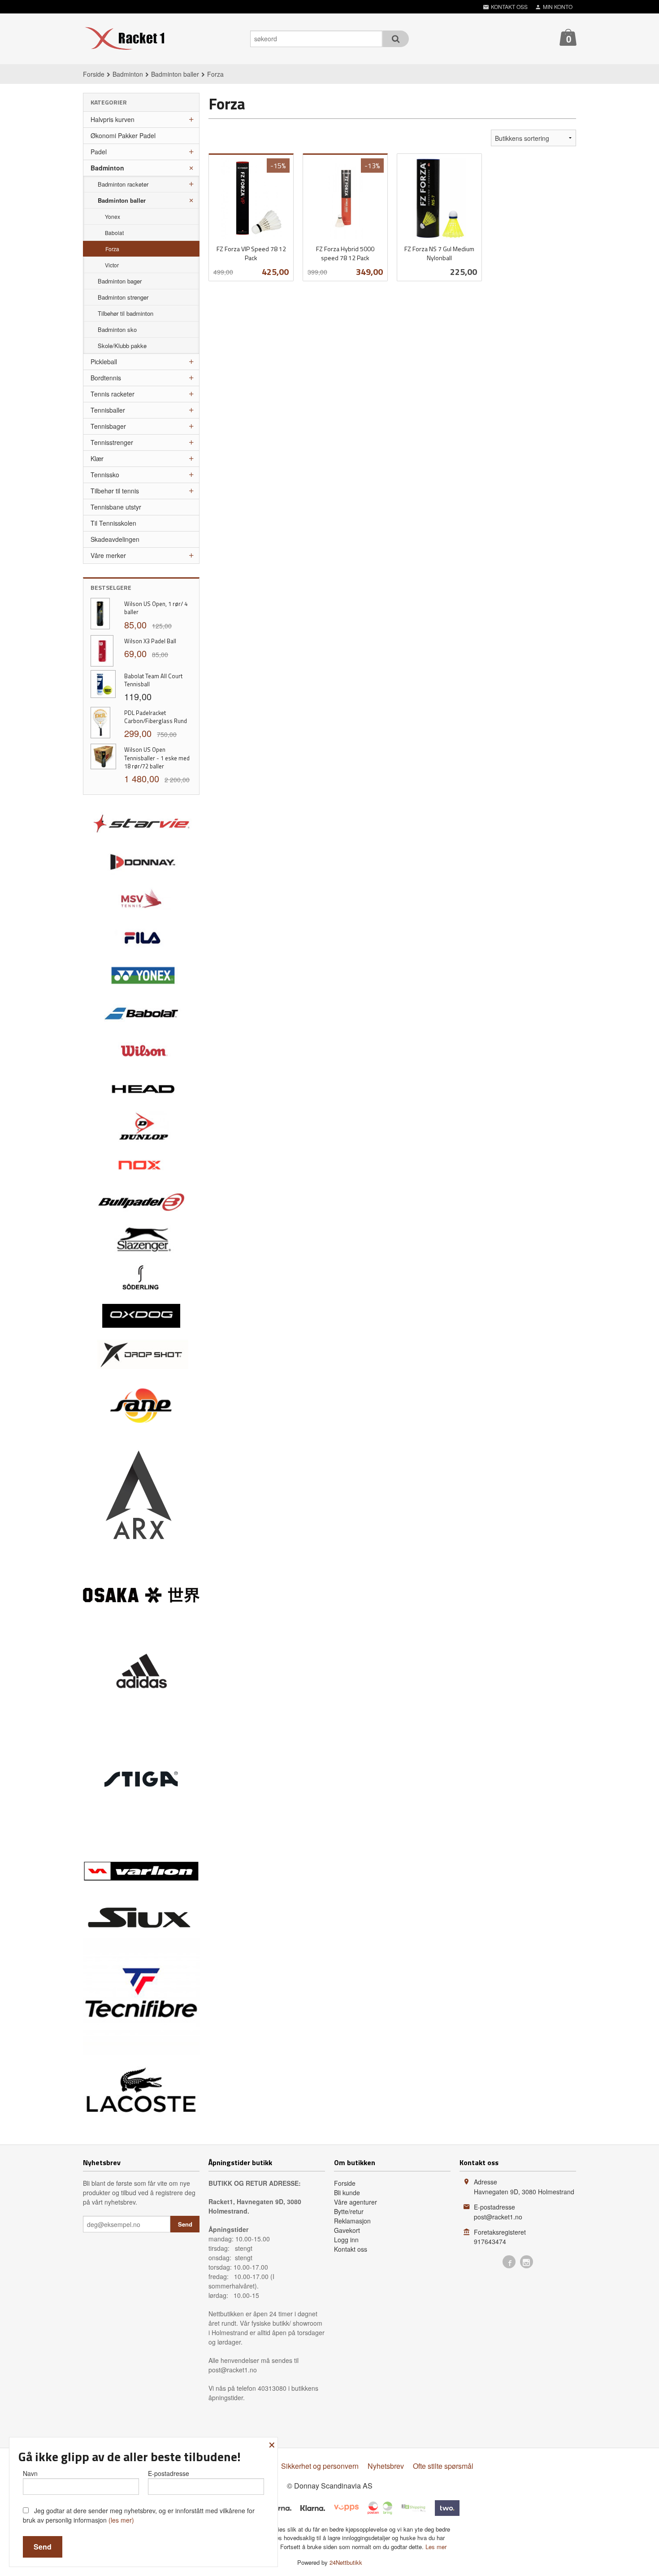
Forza (112, 249)
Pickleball (104, 362)
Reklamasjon (352, 2221)
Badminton (107, 168)
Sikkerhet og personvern (320, 2466)
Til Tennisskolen (113, 523)
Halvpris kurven (113, 119)
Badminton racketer (123, 184)
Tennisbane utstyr (116, 507)
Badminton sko (117, 329)
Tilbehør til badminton (126, 313)
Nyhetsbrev (386, 2466)
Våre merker (108, 555)
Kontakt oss (351, 2249)
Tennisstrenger (112, 442)
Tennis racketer (113, 394)
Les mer (436, 2547)
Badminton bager (120, 281)
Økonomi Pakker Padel (123, 135)
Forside (94, 74)
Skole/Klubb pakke (122, 346)
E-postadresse (169, 2473)
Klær (97, 458)
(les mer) (121, 2520)
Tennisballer (108, 410)
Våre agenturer (356, 2202)
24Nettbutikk (346, 2562)
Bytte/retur (349, 2211)
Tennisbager (108, 426)
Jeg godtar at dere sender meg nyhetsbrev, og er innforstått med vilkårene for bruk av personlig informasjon (139, 2515)
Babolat (114, 233)
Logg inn (346, 2240)
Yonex (113, 216)
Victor (112, 265)
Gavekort (347, 2230)
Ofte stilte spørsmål (443, 2466)
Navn (30, 2473)
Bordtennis (106, 378)
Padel (99, 152)
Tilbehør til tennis (115, 491)
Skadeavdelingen (115, 539)
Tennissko (105, 475)
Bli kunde (347, 2192)
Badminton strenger (123, 297)
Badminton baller (122, 200)
